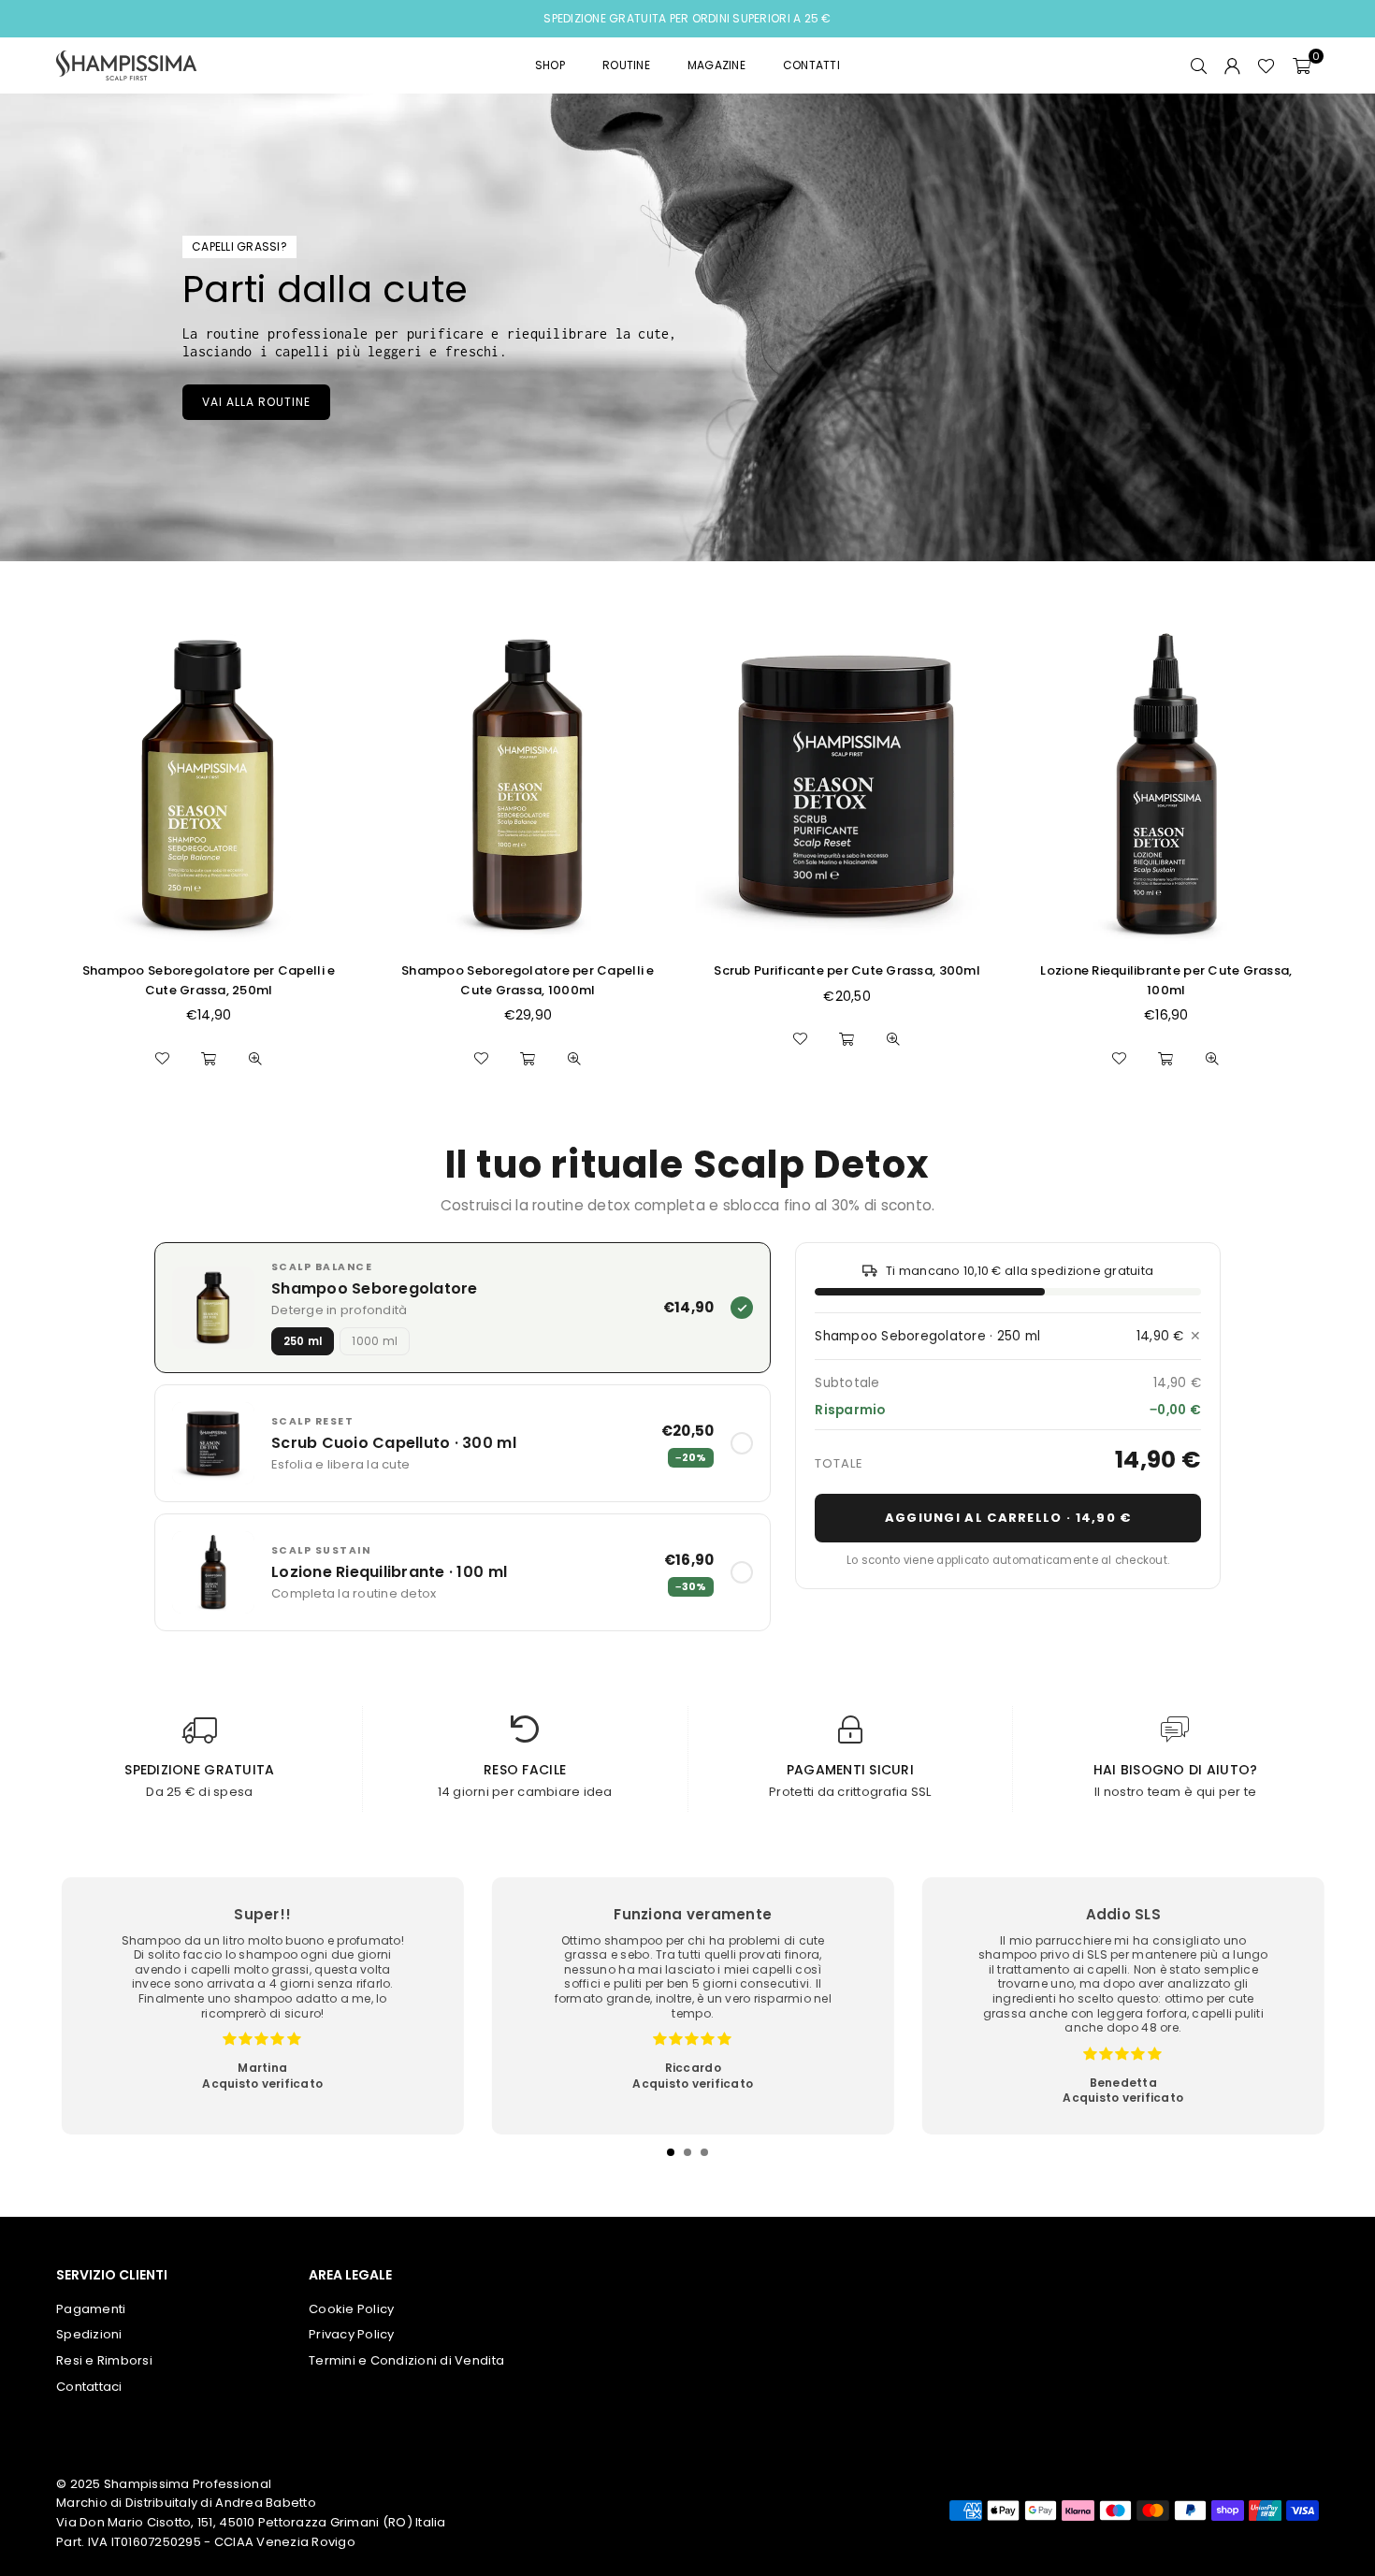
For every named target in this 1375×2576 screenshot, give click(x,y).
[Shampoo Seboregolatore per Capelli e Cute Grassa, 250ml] (209, 785)
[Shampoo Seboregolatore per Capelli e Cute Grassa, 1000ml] (528, 785)
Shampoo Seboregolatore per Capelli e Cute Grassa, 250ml (209, 980)
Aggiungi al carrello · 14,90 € (1008, 1518)
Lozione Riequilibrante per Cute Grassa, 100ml (1166, 980)
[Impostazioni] (1232, 65)
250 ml (303, 1341)
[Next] (1295, 2019)
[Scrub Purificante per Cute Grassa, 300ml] (847, 785)
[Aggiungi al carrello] (209, 1059)
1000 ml (375, 1341)
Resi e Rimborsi (104, 2360)
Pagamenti (91, 2309)
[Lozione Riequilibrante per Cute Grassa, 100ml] (1166, 785)
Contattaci (89, 2387)
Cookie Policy (351, 2309)
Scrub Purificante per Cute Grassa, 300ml (847, 970)
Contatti (811, 65)
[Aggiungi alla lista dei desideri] (162, 1059)
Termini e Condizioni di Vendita (406, 2360)
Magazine (716, 65)
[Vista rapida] (255, 1059)
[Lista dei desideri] (1266, 65)
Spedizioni (89, 2334)
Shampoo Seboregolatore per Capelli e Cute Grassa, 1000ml (528, 980)
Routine (626, 65)
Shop (550, 65)
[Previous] (80, 2019)
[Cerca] (1198, 65)
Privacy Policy (352, 2334)
